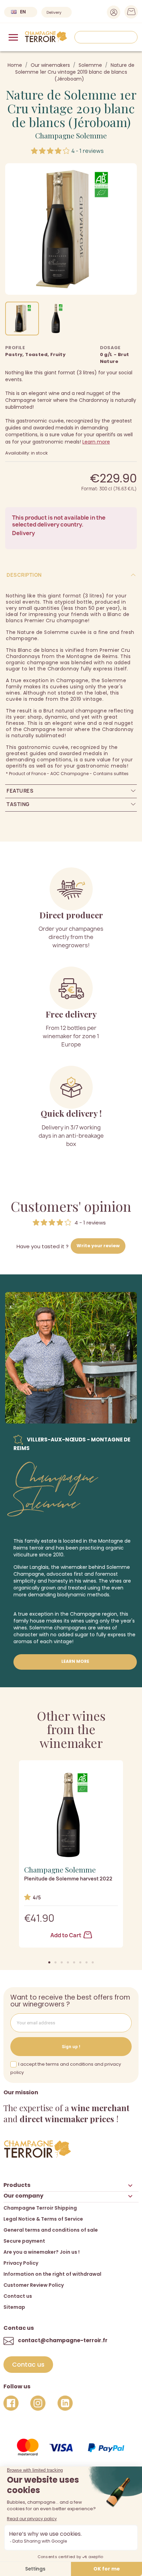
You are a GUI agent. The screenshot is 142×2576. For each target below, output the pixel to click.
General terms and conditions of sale (51, 2230)
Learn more (96, 442)
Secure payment (24, 2241)
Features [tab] (20, 791)
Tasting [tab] (18, 804)
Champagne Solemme (71, 135)
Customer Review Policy (34, 2285)
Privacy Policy (21, 2263)
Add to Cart (66, 1935)
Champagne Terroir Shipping (40, 2208)
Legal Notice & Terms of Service (43, 2219)
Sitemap (14, 2307)
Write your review (98, 1246)
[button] (49, 1962)
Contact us (18, 2296)
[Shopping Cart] (129, 13)
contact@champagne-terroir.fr (63, 2340)
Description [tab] (24, 575)
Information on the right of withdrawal (52, 2274)
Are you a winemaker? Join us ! (42, 2252)
